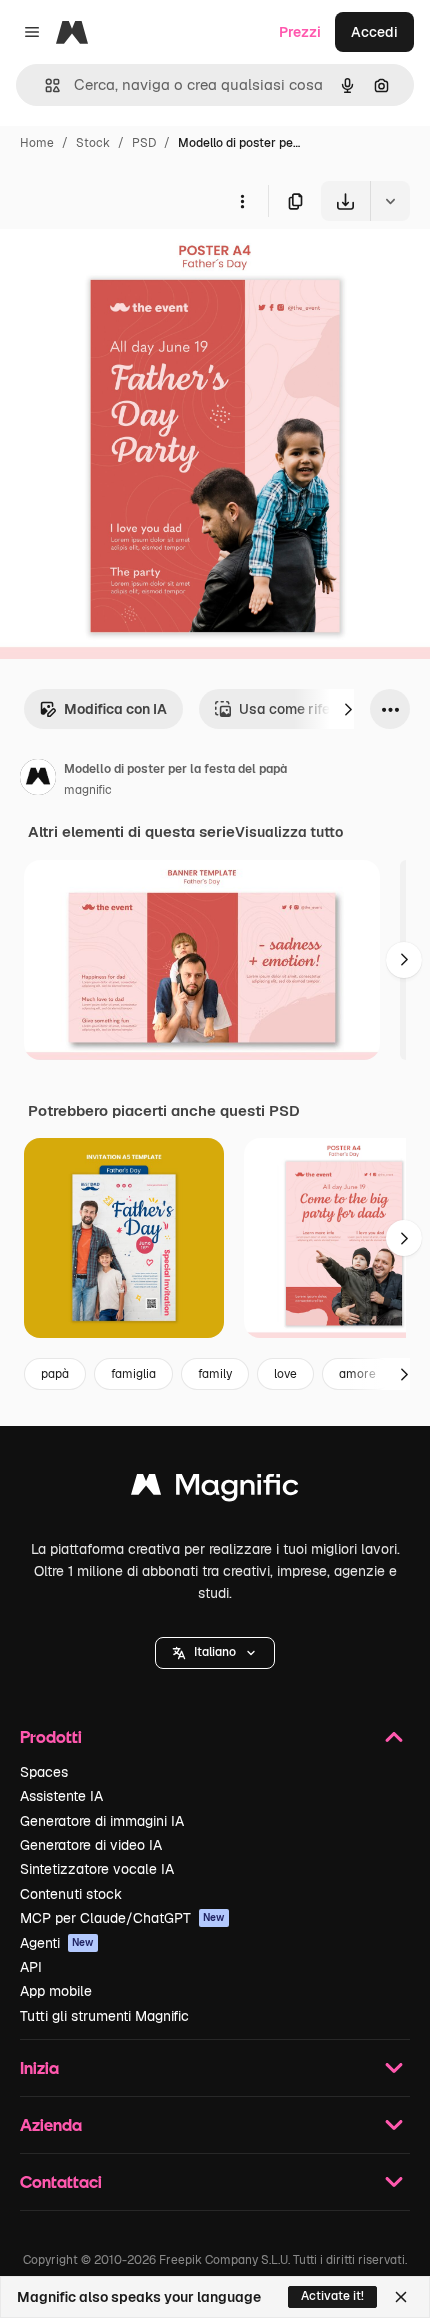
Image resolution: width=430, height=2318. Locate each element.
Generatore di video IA (91, 1845)
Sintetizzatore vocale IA (97, 1869)
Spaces (44, 1772)
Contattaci (61, 2181)
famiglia (133, 1374)
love (285, 1374)
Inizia (39, 2067)
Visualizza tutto (289, 832)
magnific (88, 790)
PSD (144, 143)
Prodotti (51, 1736)
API (31, 1967)
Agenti (57, 1943)
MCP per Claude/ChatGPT (122, 1918)
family (215, 1374)
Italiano (215, 1652)
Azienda (51, 2124)
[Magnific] (215, 1489)
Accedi (374, 32)
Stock (93, 143)
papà (55, 1374)
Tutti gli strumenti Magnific (104, 2016)
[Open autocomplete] (44, 85)
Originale (132, 267)
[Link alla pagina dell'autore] (38, 780)
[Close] (401, 2297)
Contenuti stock (71, 1894)
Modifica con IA (115, 709)
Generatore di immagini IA (102, 1821)
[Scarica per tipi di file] (390, 201)
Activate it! (332, 2296)
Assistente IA (61, 1796)
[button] (215, 1653)
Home (37, 143)
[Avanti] (348, 709)
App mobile (56, 1991)
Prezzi (300, 32)
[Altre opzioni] (242, 201)
